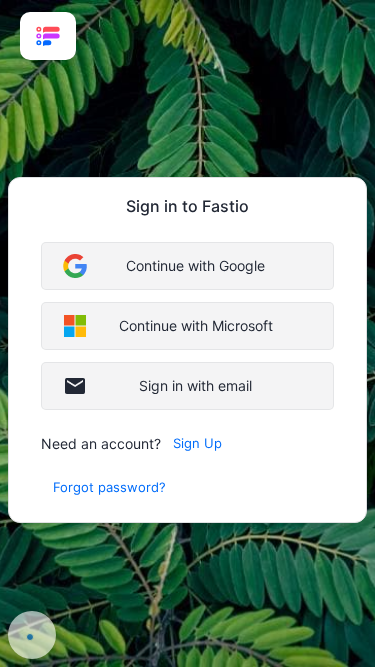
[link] (48, 36)
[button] (187, 266)
